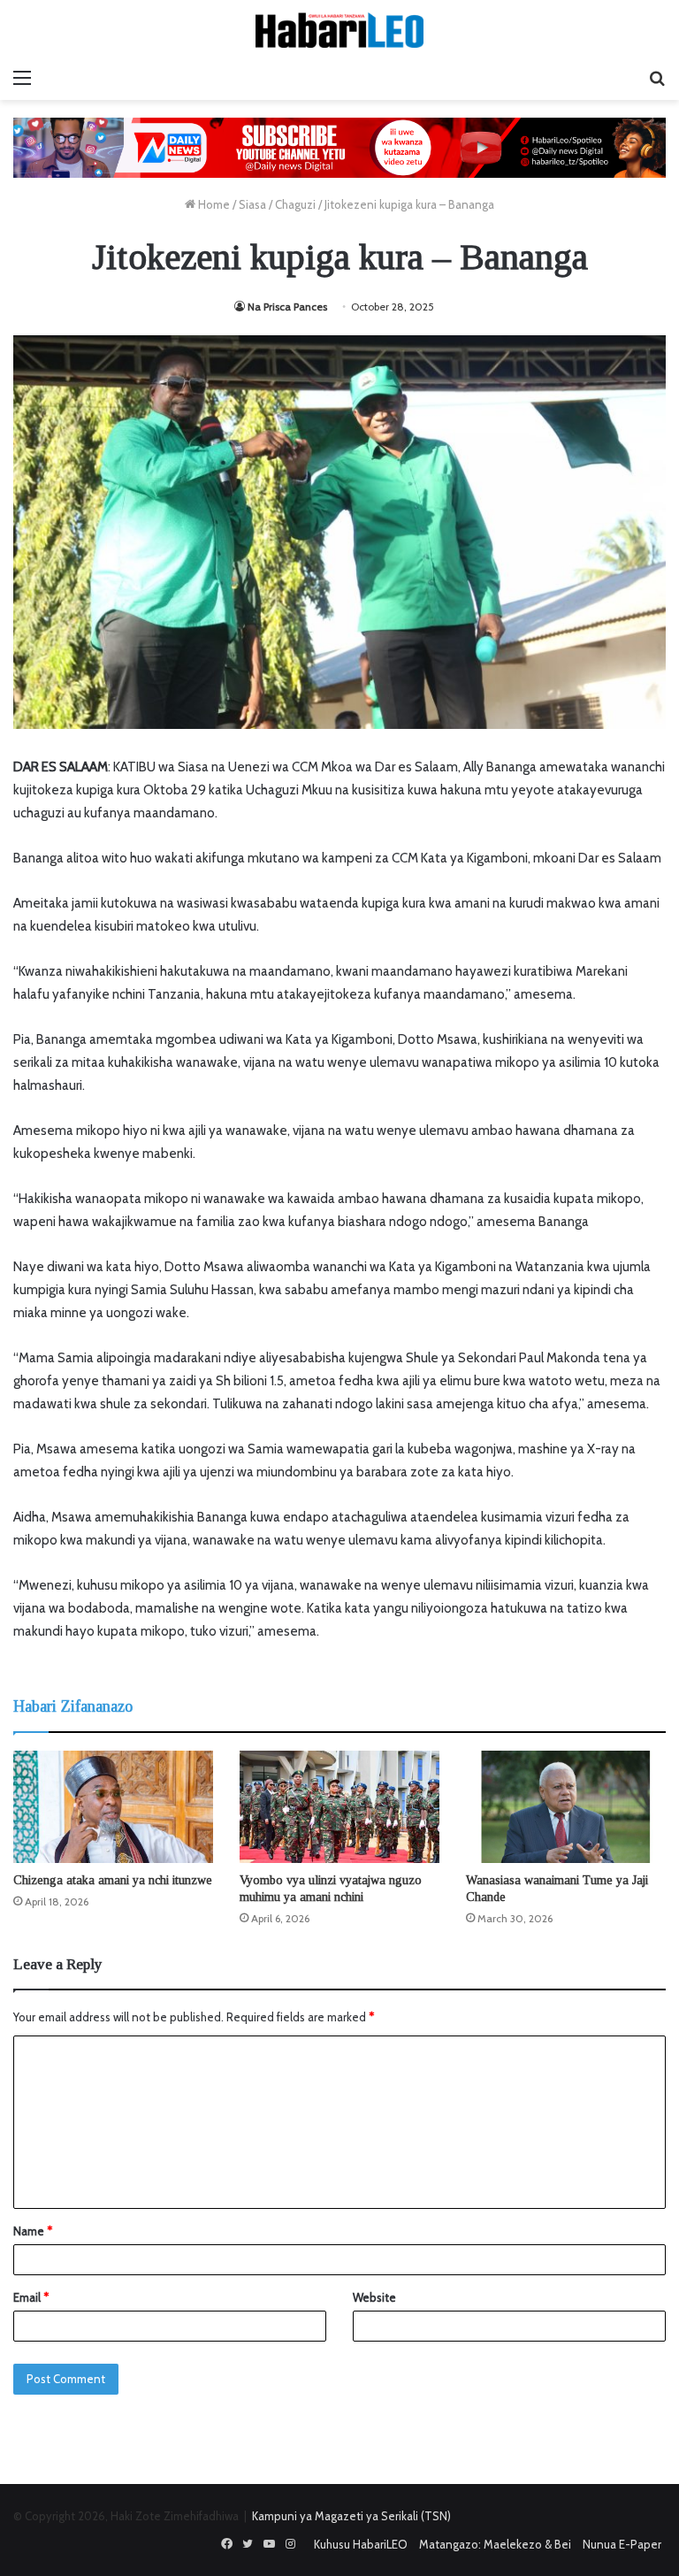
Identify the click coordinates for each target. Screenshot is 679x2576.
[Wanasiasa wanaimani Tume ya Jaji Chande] (566, 1807)
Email (31, 2297)
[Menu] (22, 78)
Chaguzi (295, 204)
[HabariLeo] (339, 30)
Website (374, 2297)
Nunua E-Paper (622, 2544)
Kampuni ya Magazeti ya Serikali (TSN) (351, 2516)
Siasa (252, 204)
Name (33, 2231)
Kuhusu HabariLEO (361, 2544)
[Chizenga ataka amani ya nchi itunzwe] (113, 1807)
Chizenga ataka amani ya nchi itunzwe (113, 1880)
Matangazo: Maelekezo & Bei (495, 2544)
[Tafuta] (657, 78)
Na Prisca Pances (287, 307)
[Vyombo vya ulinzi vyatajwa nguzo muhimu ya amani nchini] (339, 1807)
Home (213, 204)
